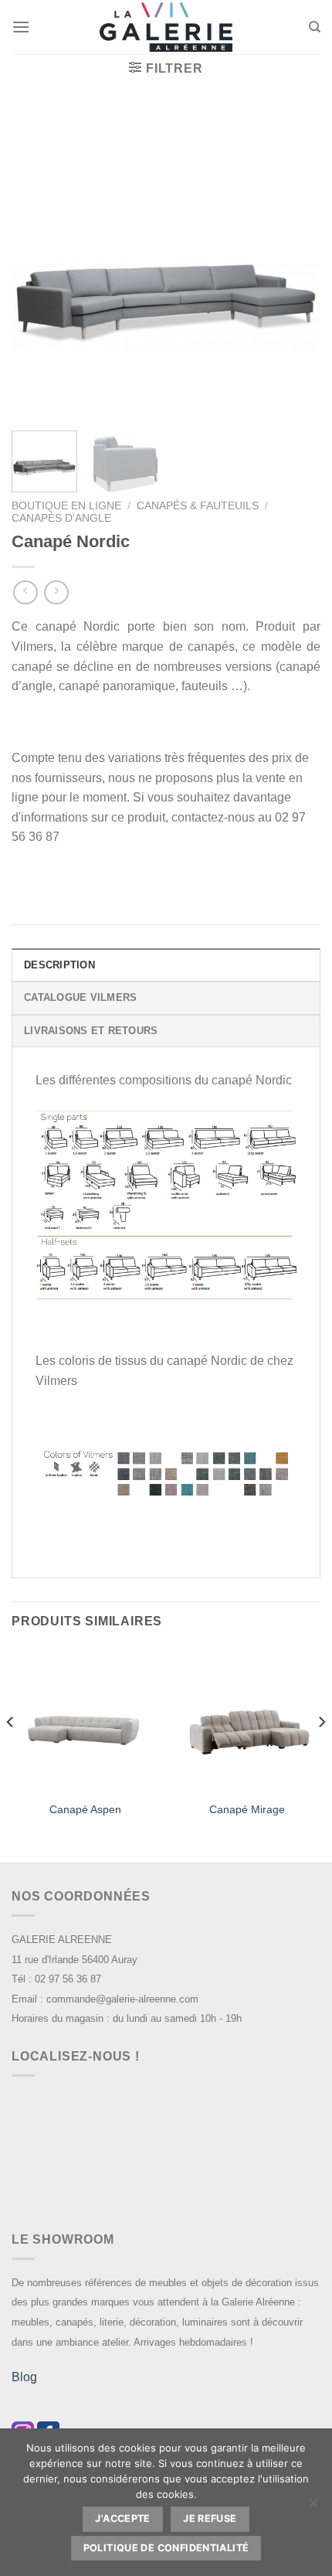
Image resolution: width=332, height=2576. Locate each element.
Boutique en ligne (66, 506)
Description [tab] (59, 965)
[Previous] (37, 264)
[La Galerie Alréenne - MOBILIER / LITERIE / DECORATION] (166, 27)
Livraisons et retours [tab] (91, 1031)
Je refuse (210, 2518)
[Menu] (21, 27)
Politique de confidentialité (166, 2548)
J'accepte (122, 2518)
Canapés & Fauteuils (198, 506)
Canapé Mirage (247, 1810)
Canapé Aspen (85, 1810)
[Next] (295, 264)
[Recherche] (315, 27)
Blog (24, 2377)
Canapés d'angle (61, 518)
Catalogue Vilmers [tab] (80, 997)
